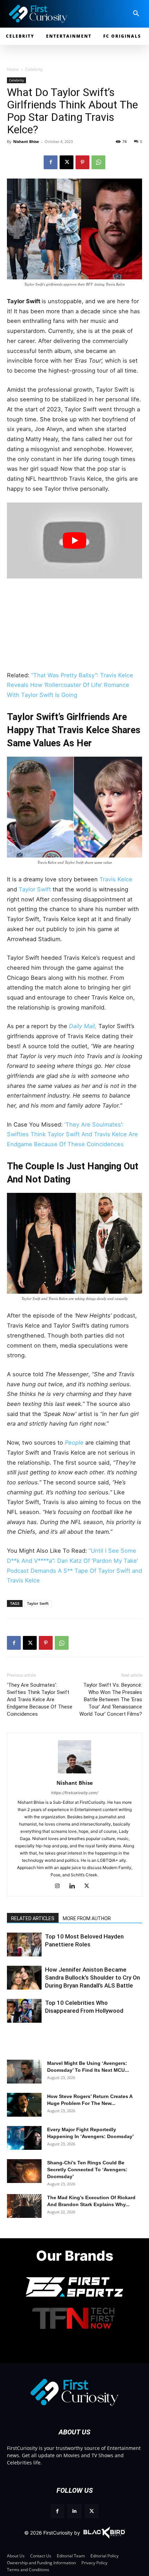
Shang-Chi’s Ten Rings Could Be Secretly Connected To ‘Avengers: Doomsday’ (87, 2170)
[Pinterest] (82, 162)
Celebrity (34, 69)
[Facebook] (51, 162)
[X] (67, 162)
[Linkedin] (75, 1886)
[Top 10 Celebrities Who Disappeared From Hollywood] (24, 2011)
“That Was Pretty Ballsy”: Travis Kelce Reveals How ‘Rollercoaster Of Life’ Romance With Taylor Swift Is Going (70, 685)
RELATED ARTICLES (33, 1918)
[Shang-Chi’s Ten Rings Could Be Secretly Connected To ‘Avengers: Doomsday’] (24, 2171)
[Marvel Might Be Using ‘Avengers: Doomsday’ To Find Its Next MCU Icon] (24, 2072)
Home (13, 69)
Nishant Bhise (26, 141)
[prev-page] (15, 1949)
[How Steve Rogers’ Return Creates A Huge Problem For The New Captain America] (24, 2105)
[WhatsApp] (98, 162)
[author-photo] (74, 1773)
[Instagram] (60, 1886)
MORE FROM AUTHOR (87, 1918)
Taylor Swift (35, 889)
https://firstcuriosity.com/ (75, 1793)
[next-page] (26, 1949)
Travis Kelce (116, 879)
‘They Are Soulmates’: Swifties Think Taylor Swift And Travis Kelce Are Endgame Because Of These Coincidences (72, 1134)
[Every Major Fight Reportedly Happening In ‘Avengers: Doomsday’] (24, 2138)
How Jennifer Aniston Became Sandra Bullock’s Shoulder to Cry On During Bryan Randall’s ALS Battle (93, 1978)
